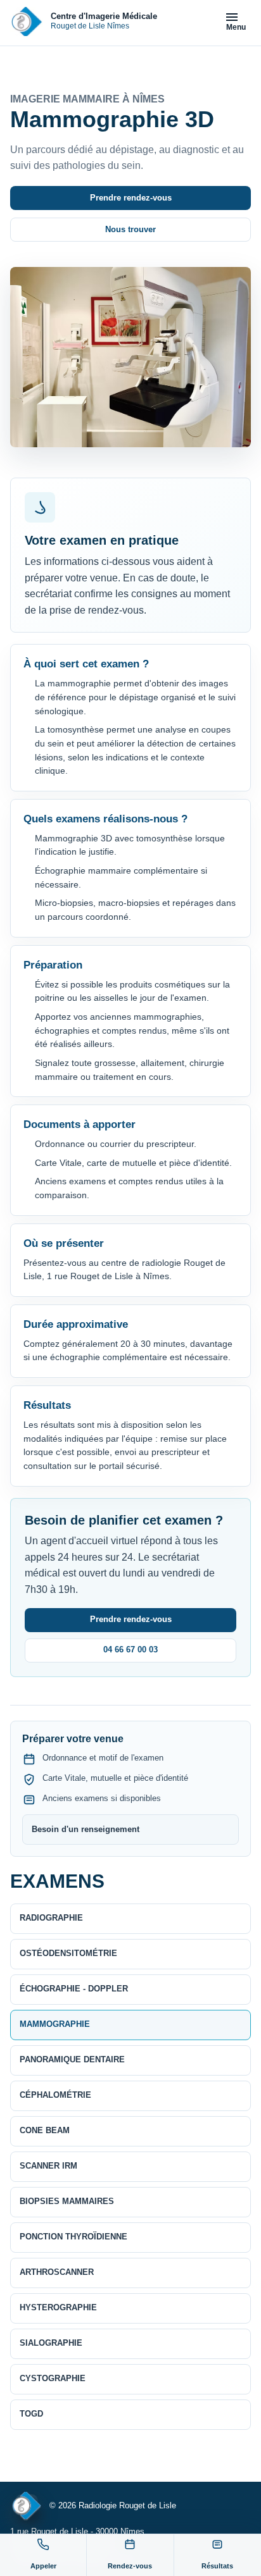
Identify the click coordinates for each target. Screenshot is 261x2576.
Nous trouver (130, 229)
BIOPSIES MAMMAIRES (67, 2201)
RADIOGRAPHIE (51, 1918)
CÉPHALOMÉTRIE (55, 2095)
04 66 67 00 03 (130, 1650)
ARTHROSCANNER (57, 2272)
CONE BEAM (45, 2130)
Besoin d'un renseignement (86, 1829)
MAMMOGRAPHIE (55, 2024)
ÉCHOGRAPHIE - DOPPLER (74, 1989)
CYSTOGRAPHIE (53, 2378)
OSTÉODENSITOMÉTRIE (68, 1953)
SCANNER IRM (48, 2166)
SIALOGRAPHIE (51, 2343)
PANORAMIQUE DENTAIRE (72, 2059)
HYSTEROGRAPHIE (58, 2307)
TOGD (31, 2414)
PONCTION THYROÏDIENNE (73, 2237)
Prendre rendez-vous (131, 198)
